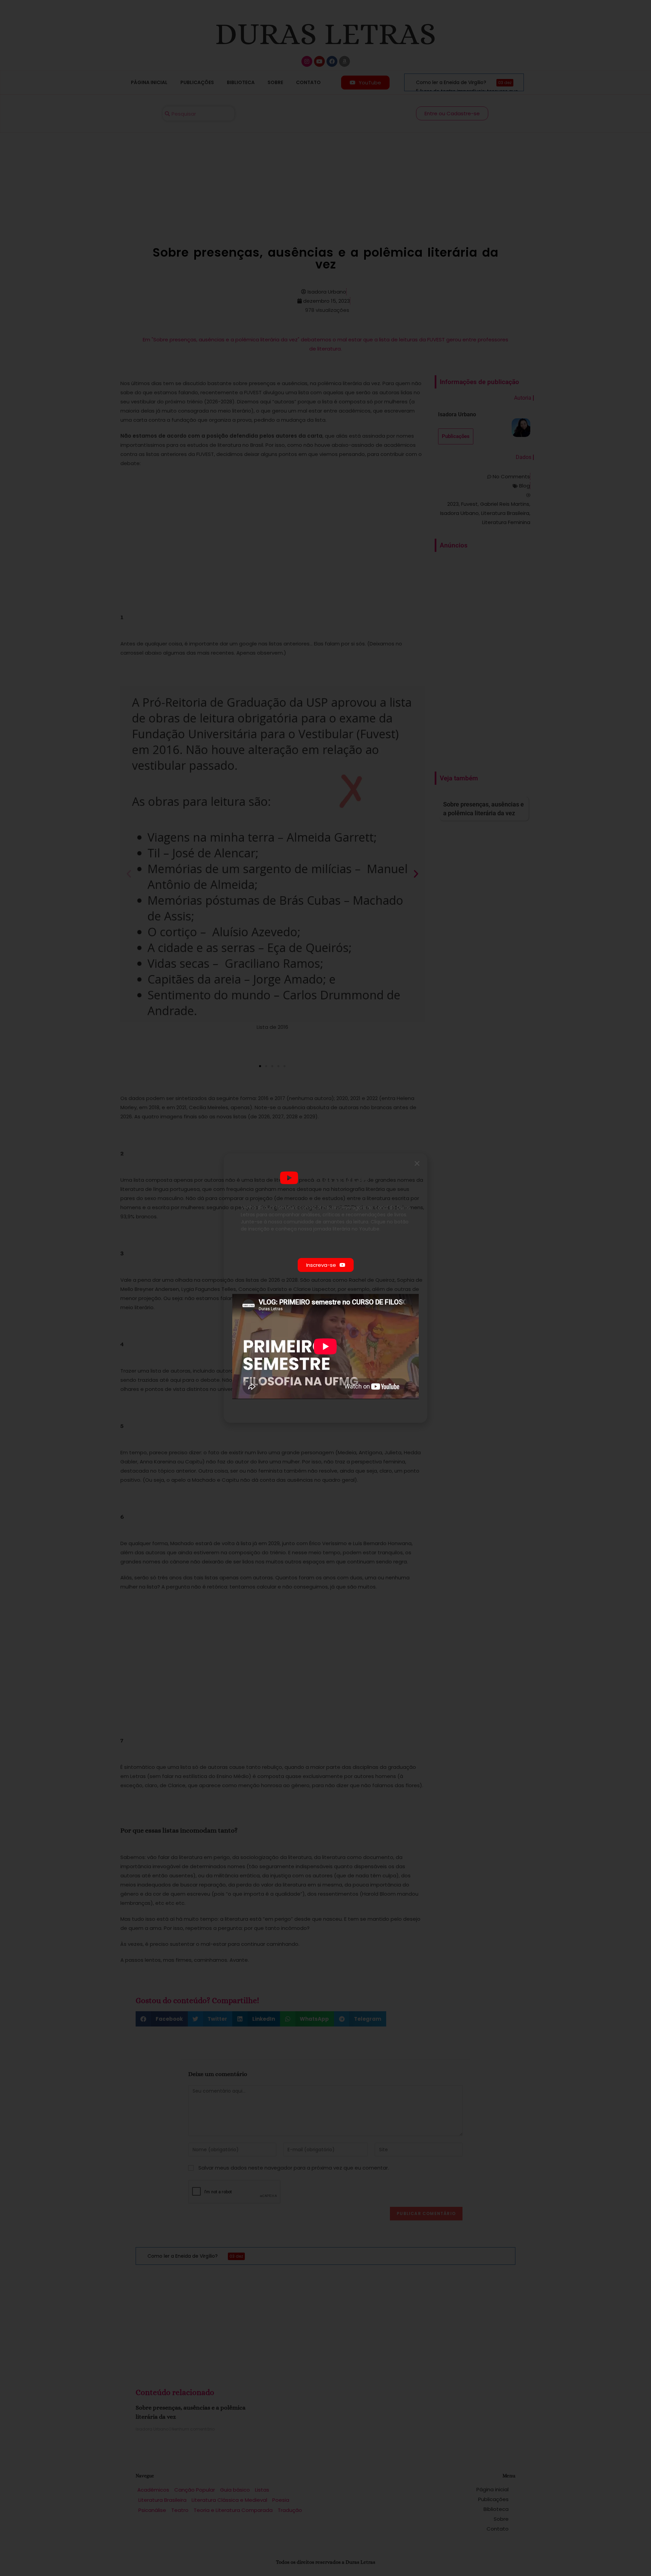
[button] (417, 1163)
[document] (325, 1288)
